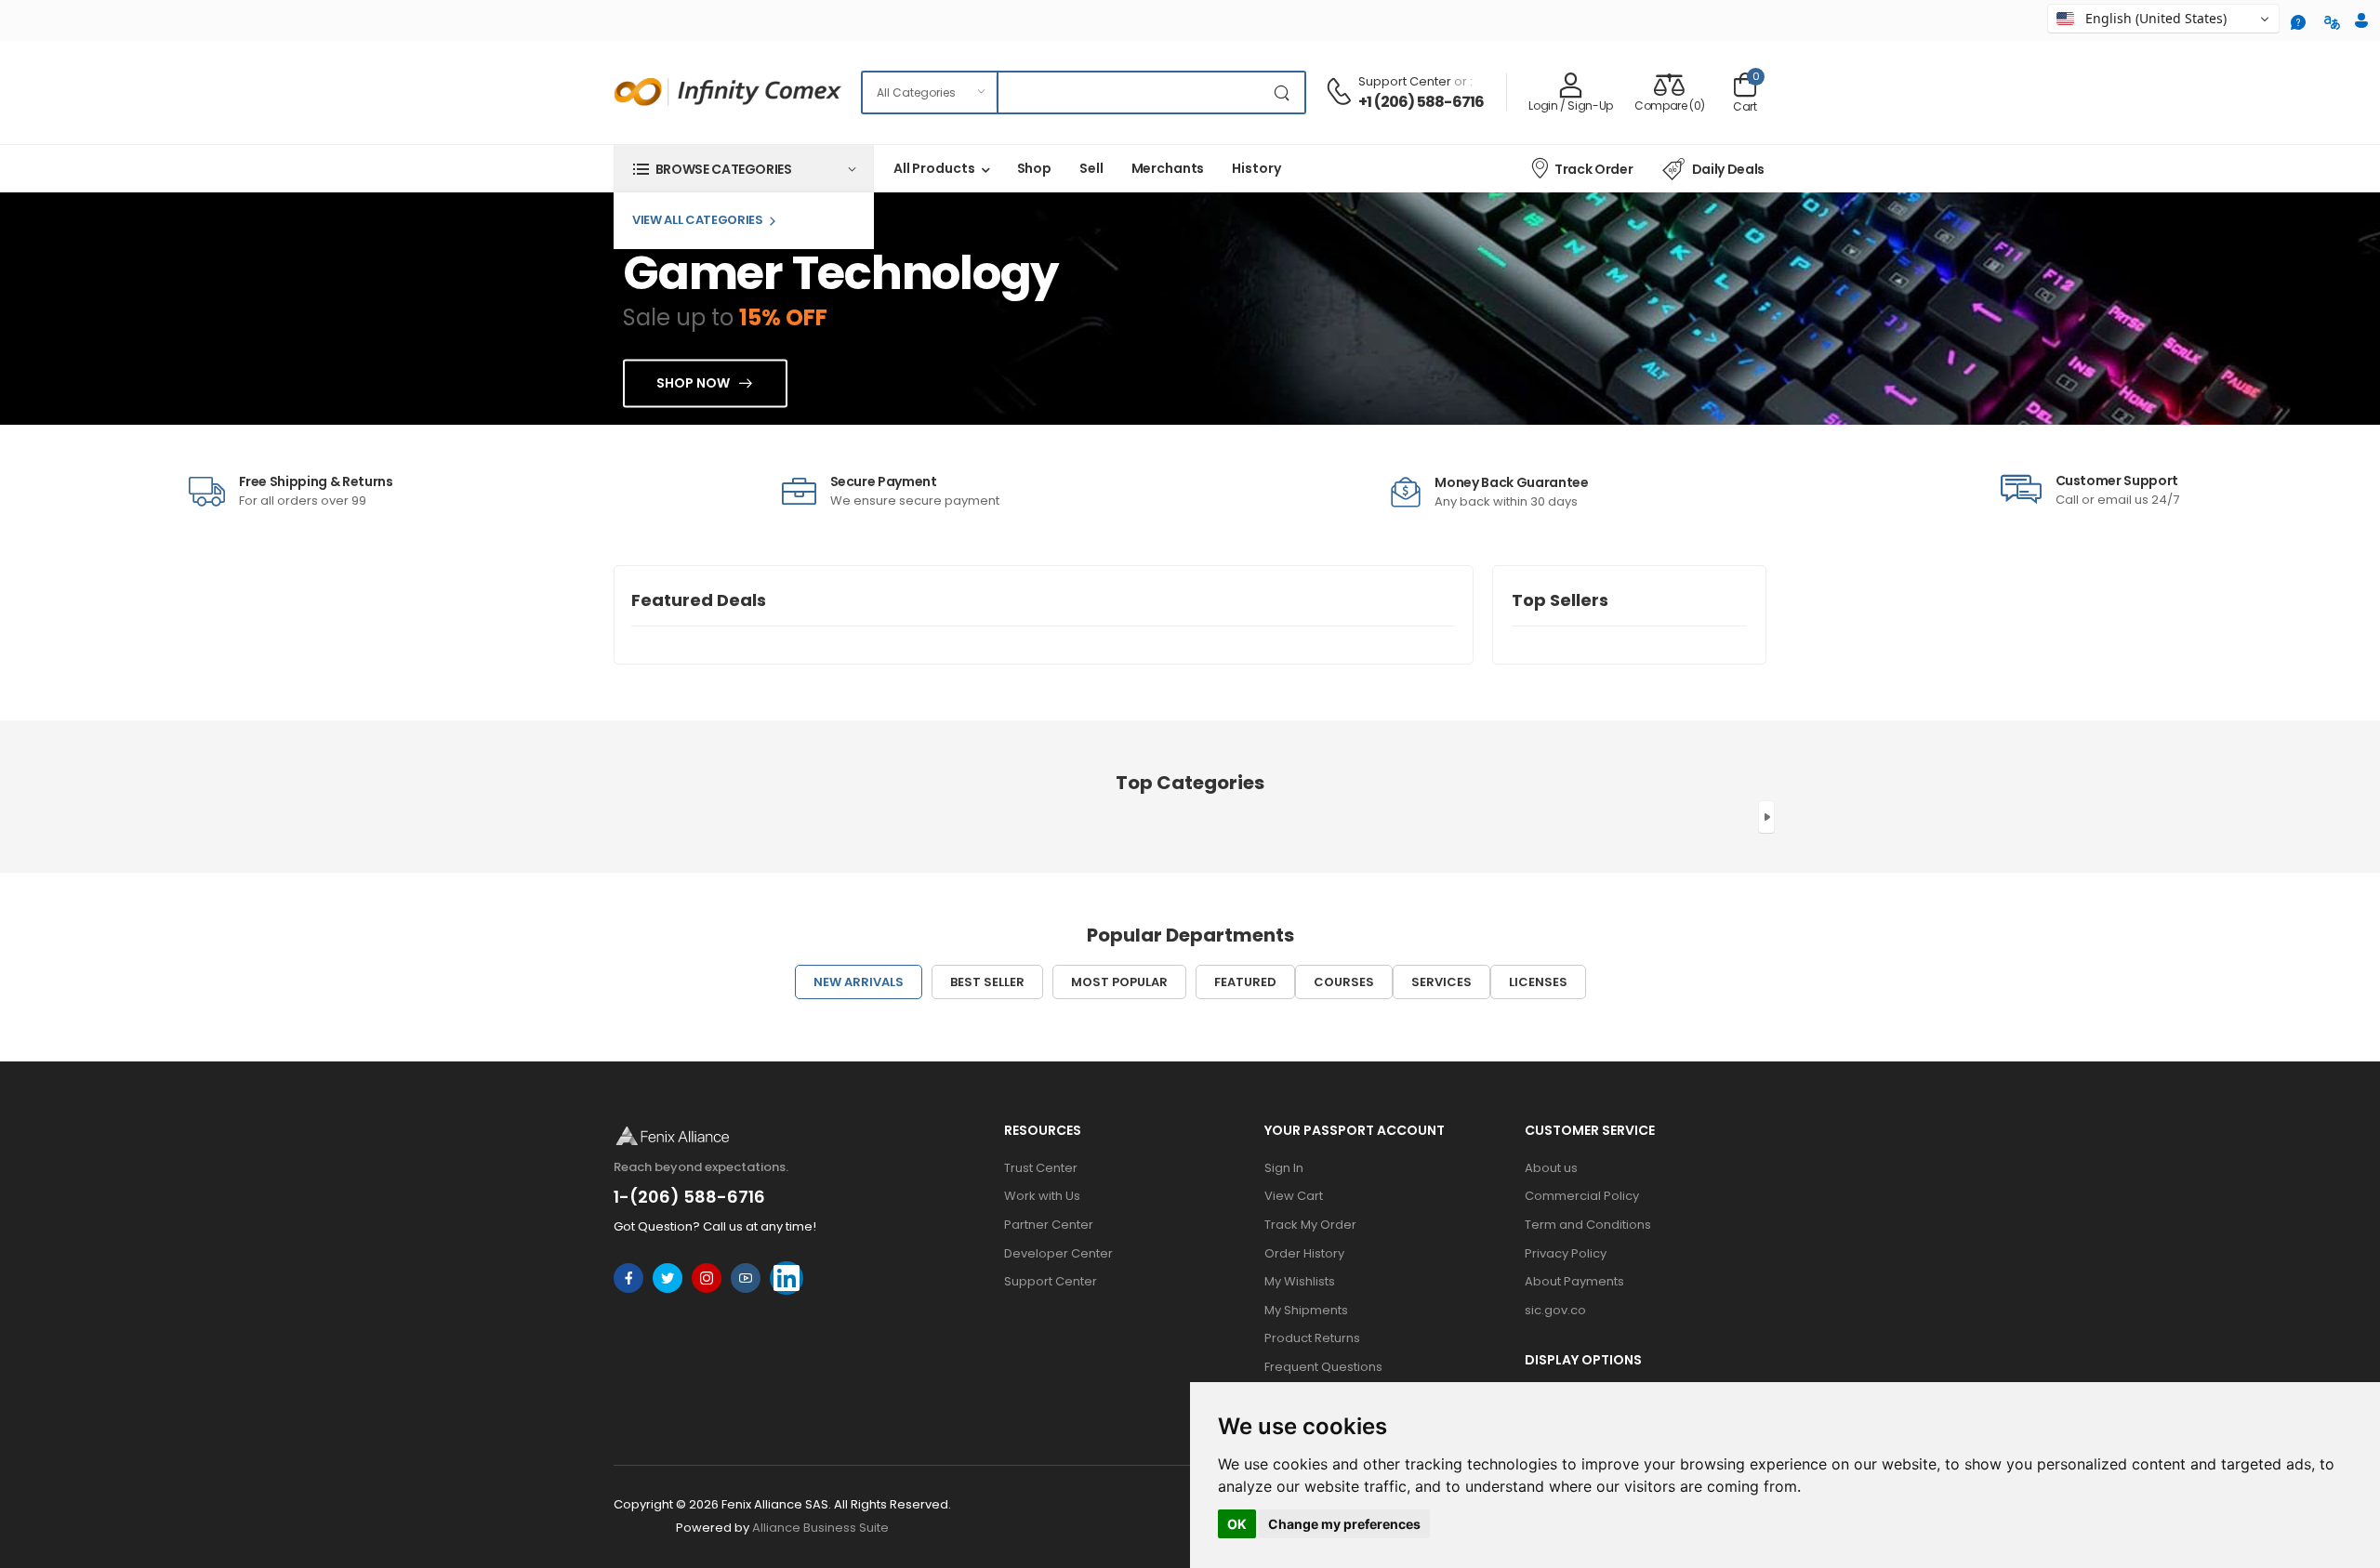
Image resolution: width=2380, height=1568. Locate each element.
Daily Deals (1728, 169)
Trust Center (1041, 1168)
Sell (1091, 168)
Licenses (1538, 982)
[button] (744, 169)
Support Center (1405, 81)
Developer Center (1058, 1253)
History (1256, 168)
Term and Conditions (1588, 1225)
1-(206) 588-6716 (689, 1197)
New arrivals (859, 982)
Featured (1245, 982)
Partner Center (1049, 1225)
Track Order (1593, 169)
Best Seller (987, 982)
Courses (1344, 982)
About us (1551, 1168)
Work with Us (1042, 1196)
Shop (1035, 168)
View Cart (1294, 1196)
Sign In (1284, 1168)
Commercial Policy (1582, 1196)
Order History (1304, 1253)
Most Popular (1119, 982)
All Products (934, 168)
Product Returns (1312, 1338)
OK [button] (1237, 1524)
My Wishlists (1300, 1281)
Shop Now (693, 384)
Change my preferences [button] (1344, 1524)
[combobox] (2163, 19)
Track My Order (1310, 1225)
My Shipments (1306, 1310)
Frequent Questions (1323, 1367)
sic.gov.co (1555, 1310)
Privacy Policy (1566, 1253)
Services (1441, 982)
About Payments (1574, 1281)
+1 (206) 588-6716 (1421, 102)
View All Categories (698, 220)
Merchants (1168, 168)
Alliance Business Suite (820, 1528)
